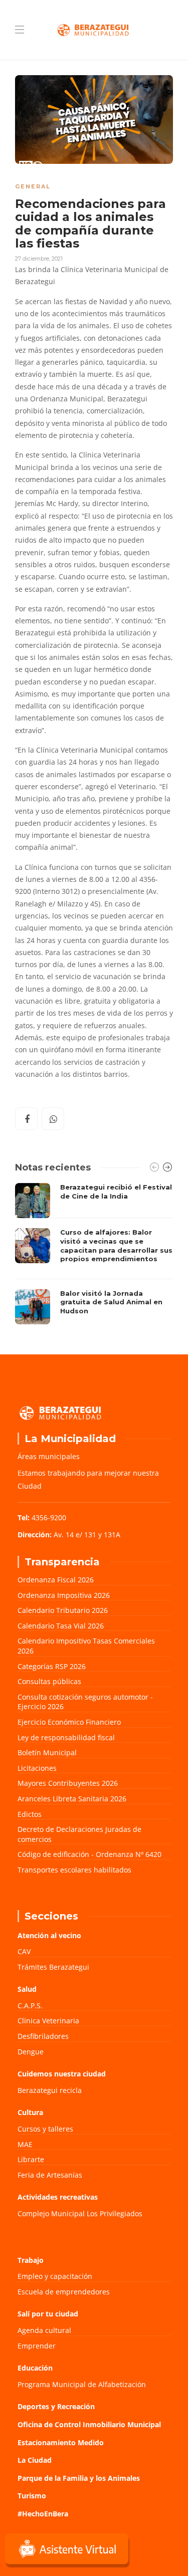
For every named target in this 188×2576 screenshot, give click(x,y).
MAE (25, 2144)
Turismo (32, 2496)
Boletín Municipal (47, 1752)
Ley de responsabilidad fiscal (66, 1737)
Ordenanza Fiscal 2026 (56, 1580)
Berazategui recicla (50, 2090)
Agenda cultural (44, 2330)
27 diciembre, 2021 (39, 259)
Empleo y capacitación (55, 2276)
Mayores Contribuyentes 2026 (68, 1783)
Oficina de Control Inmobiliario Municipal (89, 2424)
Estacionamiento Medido (61, 2442)
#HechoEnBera (43, 2514)
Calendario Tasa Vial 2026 (61, 1626)
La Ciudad (35, 2460)
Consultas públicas (49, 1681)
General (33, 186)
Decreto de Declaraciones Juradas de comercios (79, 1834)
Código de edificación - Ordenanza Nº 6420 (89, 1854)
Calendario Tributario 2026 (63, 1610)
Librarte (31, 2159)
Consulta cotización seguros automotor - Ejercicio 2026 (85, 1702)
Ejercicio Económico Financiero (69, 1722)
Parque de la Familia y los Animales (79, 2478)
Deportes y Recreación (56, 2406)
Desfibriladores (43, 2036)
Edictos (30, 1814)
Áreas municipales (49, 1456)
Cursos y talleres (45, 2129)
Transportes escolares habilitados (74, 1870)
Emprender (37, 2346)
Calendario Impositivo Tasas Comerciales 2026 (86, 1646)
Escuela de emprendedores (64, 2292)
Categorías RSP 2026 (52, 1666)
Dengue (31, 2052)
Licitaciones (37, 1768)
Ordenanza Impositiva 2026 (64, 1595)
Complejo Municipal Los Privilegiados (80, 2213)
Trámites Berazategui (53, 1967)
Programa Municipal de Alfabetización (82, 2384)
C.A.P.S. (30, 2006)
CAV (24, 1951)
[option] (94, 1253)
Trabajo (31, 2260)
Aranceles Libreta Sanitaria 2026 (72, 1799)
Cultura (30, 2112)
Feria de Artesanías (50, 2175)
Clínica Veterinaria (48, 2021)
